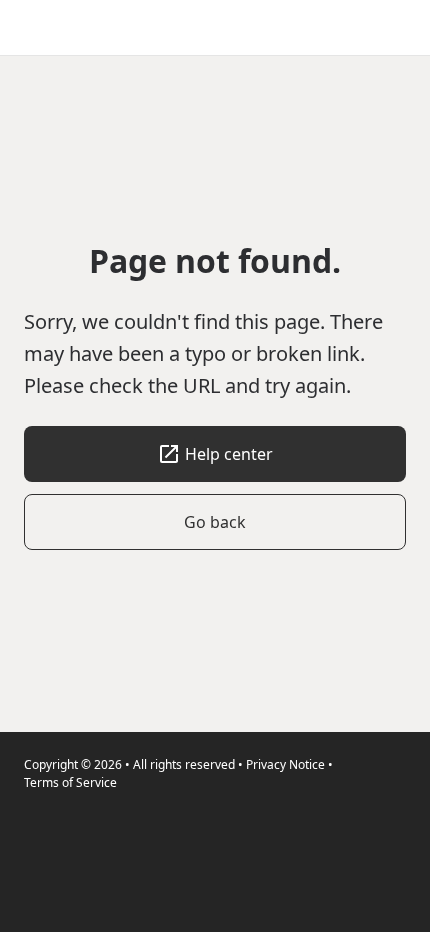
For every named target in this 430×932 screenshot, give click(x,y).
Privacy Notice (285, 764)
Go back (215, 522)
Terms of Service (70, 782)
